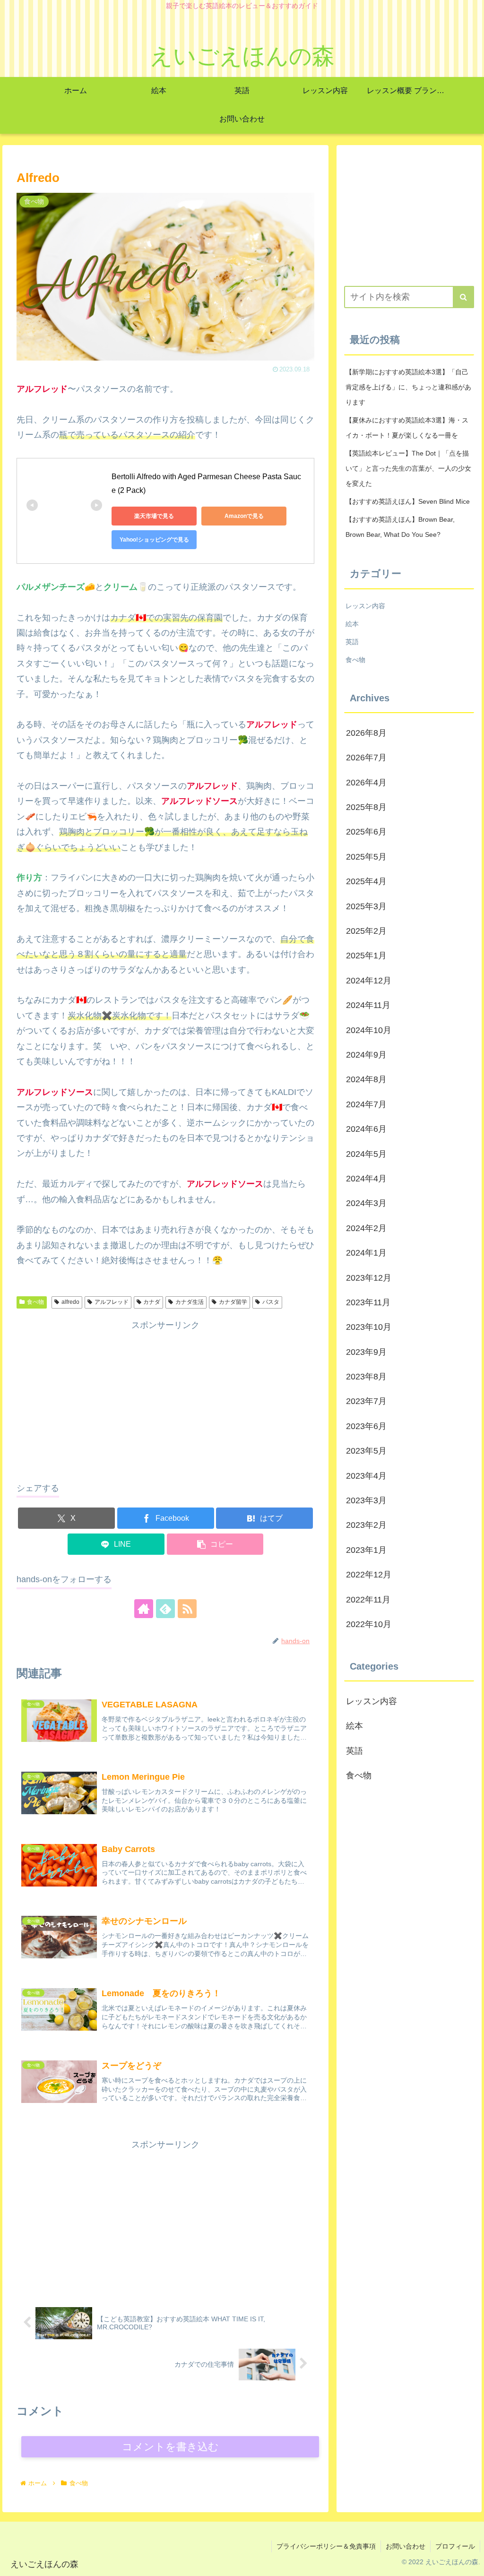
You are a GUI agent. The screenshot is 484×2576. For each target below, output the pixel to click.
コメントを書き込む (170, 2447)
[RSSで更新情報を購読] (187, 1609)
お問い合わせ (406, 2546)
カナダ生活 (190, 1302)
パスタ (271, 1302)
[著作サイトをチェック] (144, 1609)
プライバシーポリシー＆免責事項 (326, 2546)
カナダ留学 (233, 1302)
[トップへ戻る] (470, 2562)
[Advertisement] (165, 1399)
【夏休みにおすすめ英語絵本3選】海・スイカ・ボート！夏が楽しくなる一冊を (407, 428)
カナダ (152, 1302)
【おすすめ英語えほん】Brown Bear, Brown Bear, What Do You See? (400, 527)
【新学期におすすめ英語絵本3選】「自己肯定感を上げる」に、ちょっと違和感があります (408, 387)
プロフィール (455, 2546)
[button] (215, 1544)
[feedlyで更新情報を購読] (165, 1609)
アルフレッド (112, 1302)
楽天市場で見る (154, 516)
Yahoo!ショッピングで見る (154, 540)
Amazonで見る (244, 516)
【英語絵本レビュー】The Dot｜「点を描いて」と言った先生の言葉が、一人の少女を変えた (408, 468)
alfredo (70, 1302)
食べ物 (35, 1302)
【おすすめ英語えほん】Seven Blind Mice (408, 501)
